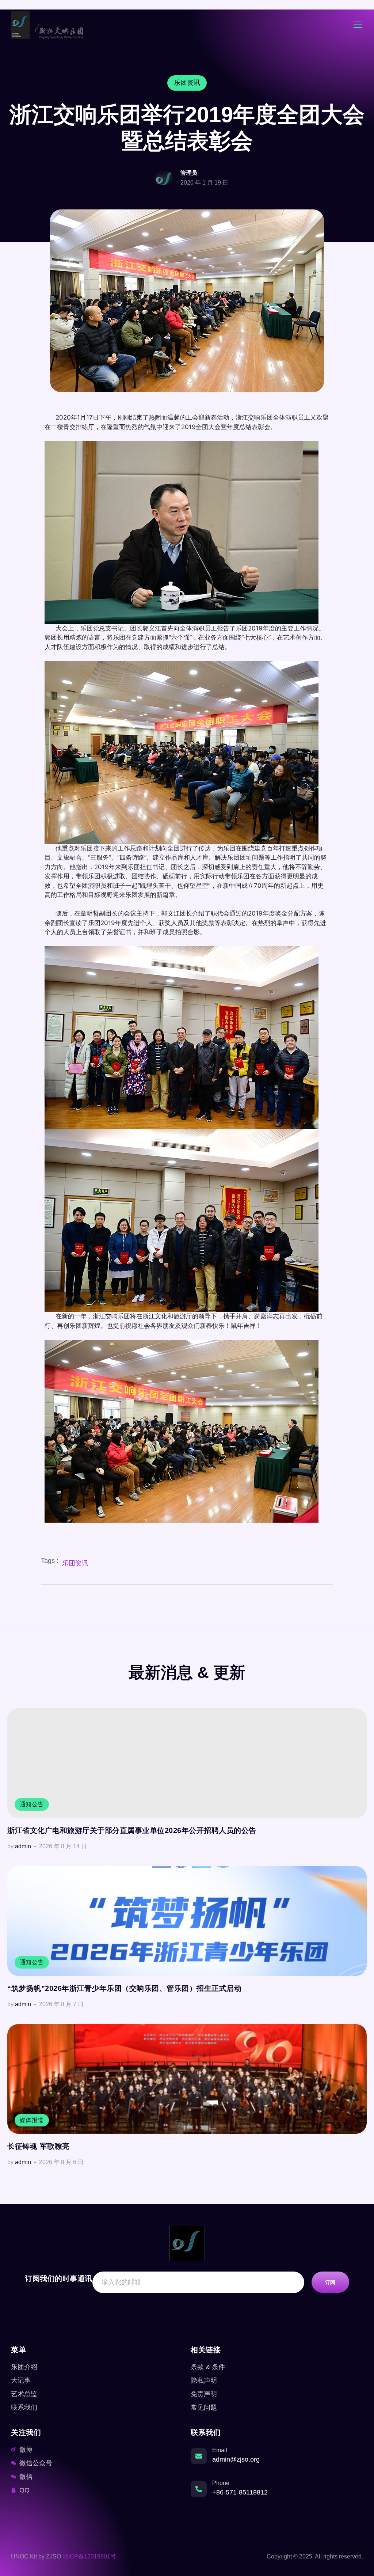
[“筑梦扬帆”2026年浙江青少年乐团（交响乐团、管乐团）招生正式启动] (187, 1921)
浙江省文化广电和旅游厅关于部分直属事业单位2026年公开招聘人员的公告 (132, 1830)
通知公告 (32, 1804)
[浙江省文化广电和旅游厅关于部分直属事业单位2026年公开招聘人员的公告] (187, 1763)
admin (23, 1846)
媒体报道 (32, 2120)
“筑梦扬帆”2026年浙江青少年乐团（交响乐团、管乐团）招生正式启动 (124, 1988)
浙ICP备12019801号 (89, 2556)
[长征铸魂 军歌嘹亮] (187, 2079)
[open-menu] (358, 26)
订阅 (330, 2282)
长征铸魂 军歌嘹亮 (39, 2146)
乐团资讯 (75, 1563)
